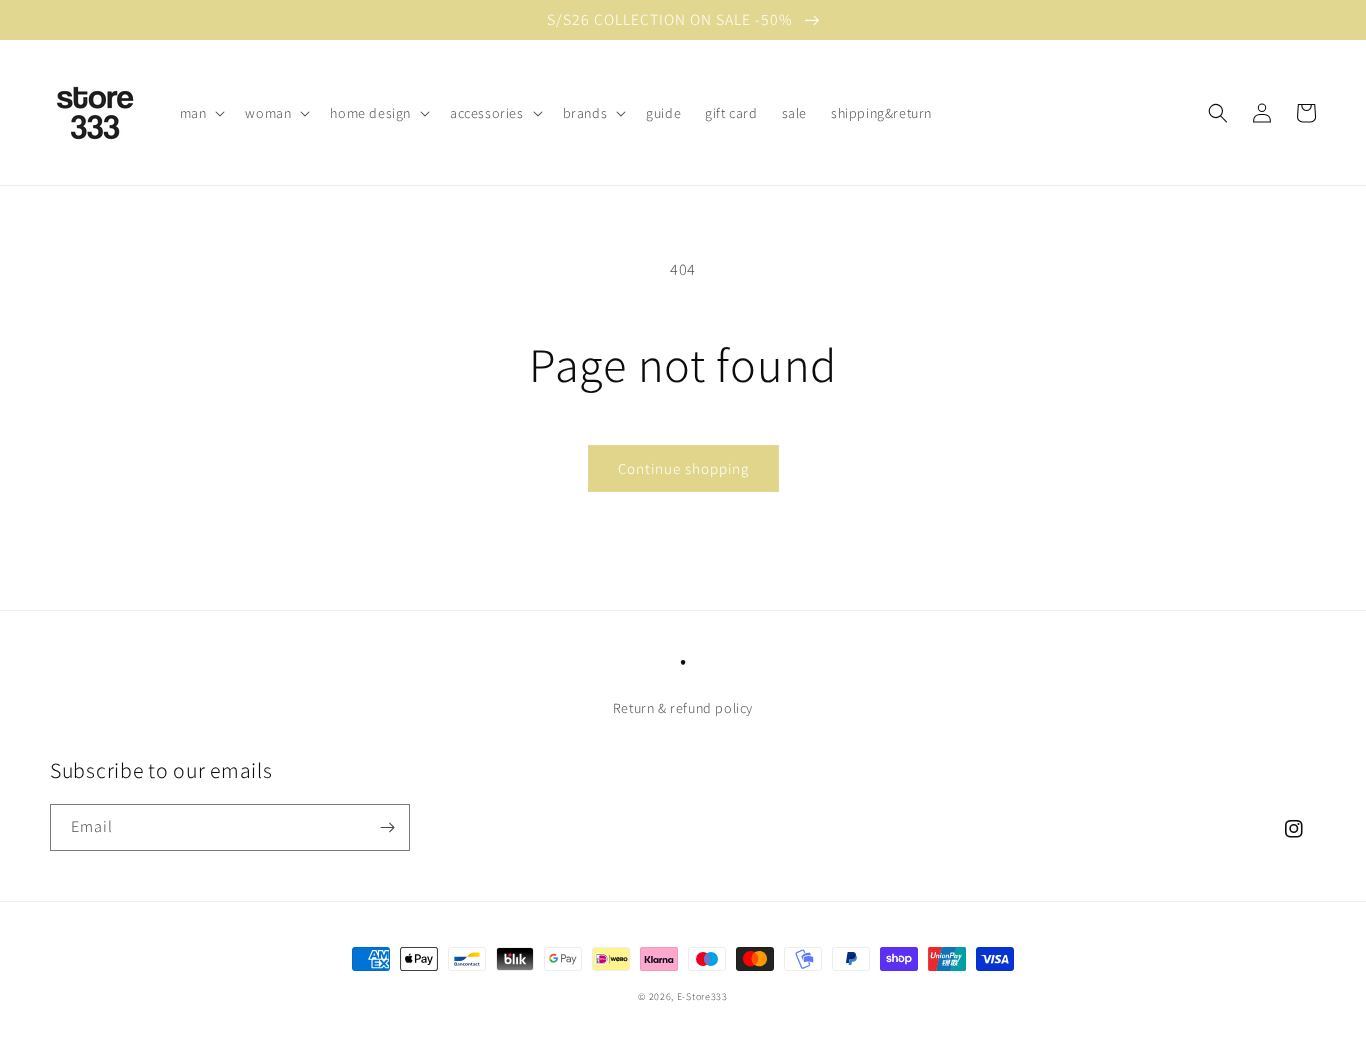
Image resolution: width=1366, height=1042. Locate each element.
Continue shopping (683, 468)
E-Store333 (702, 996)
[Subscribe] (387, 827)
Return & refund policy (683, 708)
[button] (201, 113)
